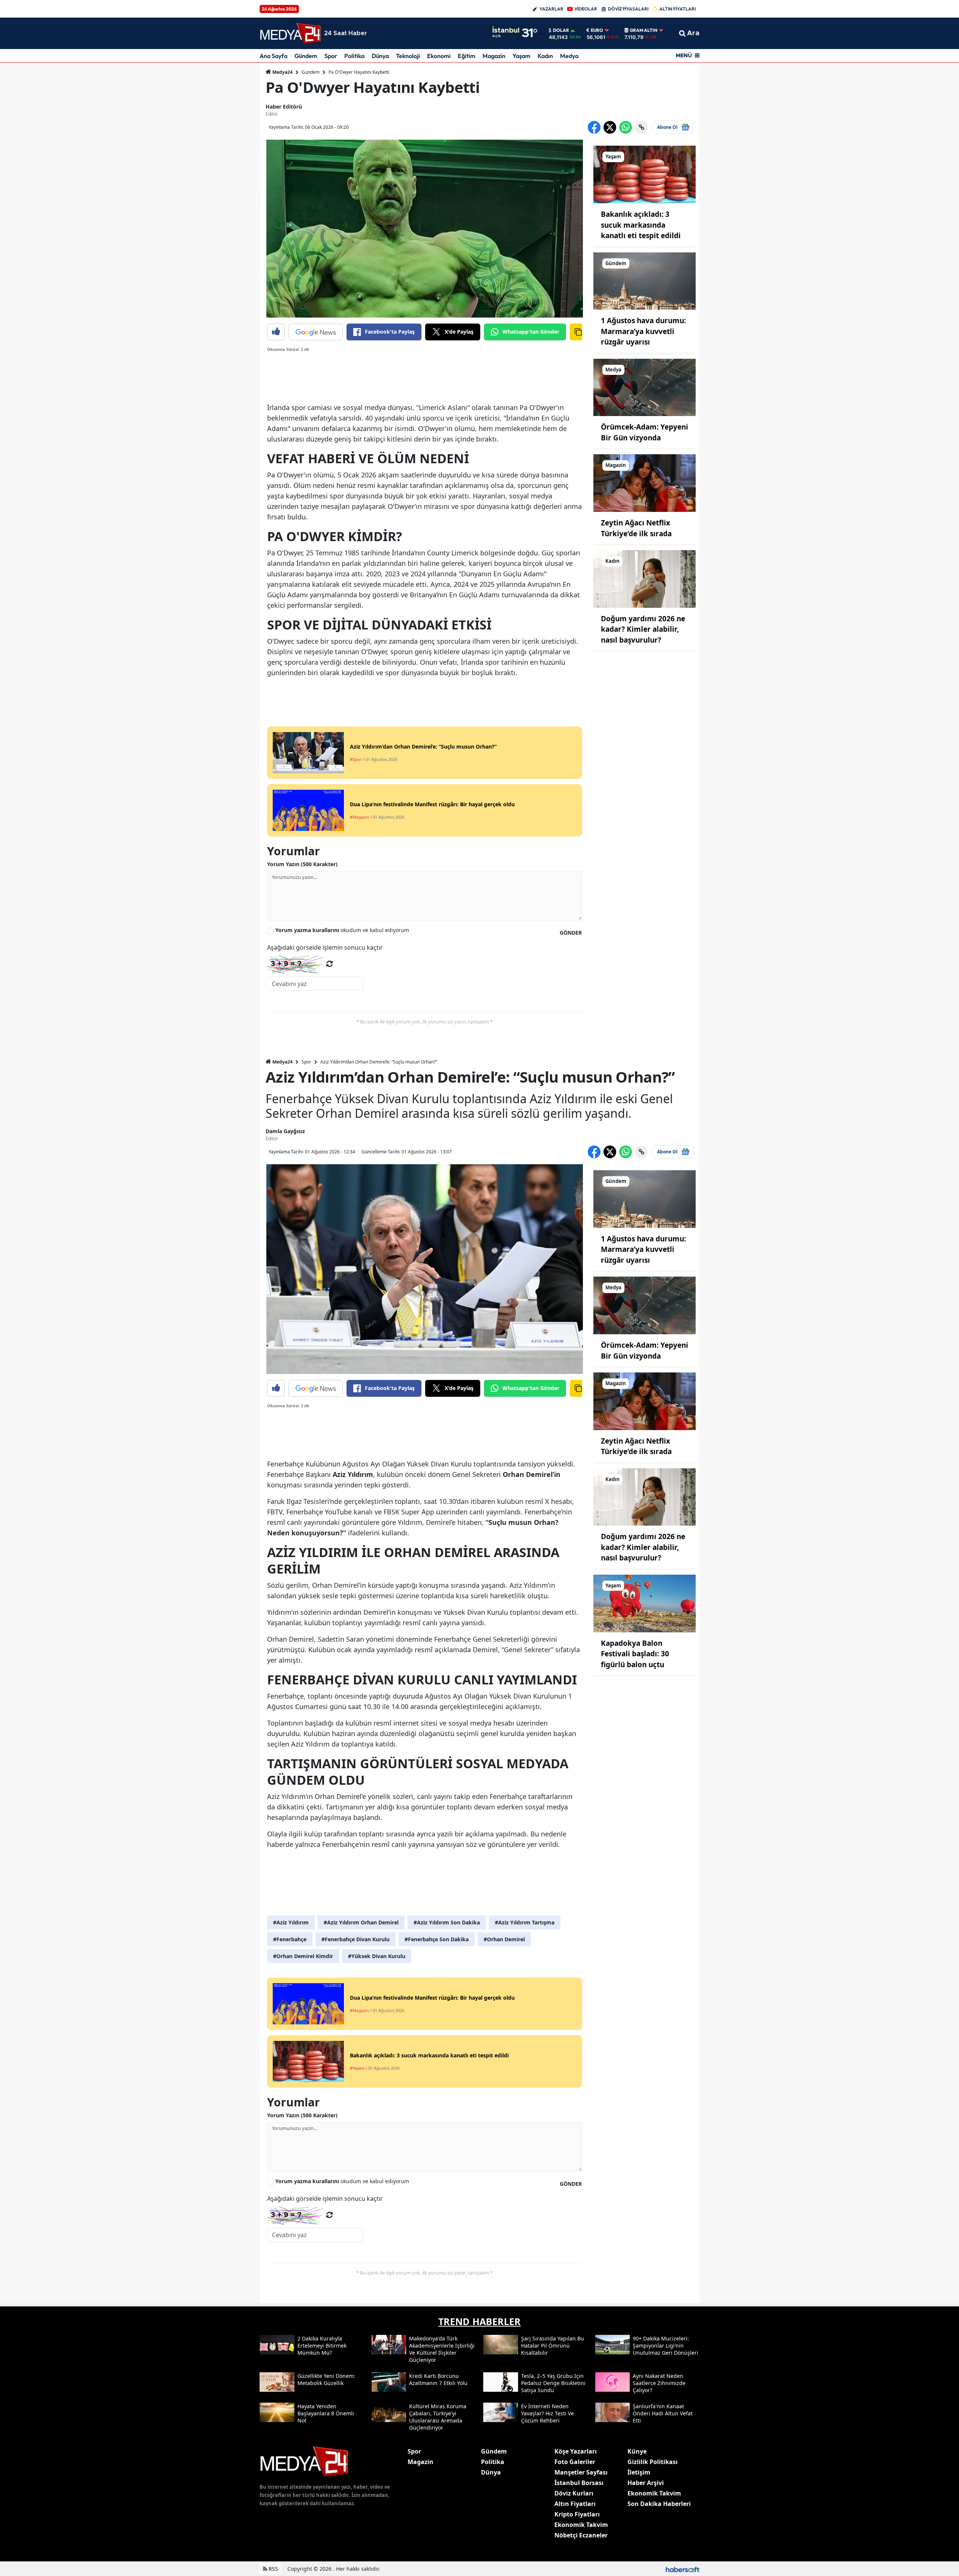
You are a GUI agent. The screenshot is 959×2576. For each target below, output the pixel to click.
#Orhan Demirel (504, 1939)
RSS (273, 2569)
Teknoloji (408, 56)
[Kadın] (645, 578)
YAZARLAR (551, 9)
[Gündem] (645, 280)
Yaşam (521, 56)
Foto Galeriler (575, 2462)
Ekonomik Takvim (581, 2525)
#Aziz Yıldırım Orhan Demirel (361, 1922)
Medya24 (282, 72)
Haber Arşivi (646, 2483)
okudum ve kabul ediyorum (342, 930)
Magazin (494, 56)
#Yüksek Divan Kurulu (377, 1956)
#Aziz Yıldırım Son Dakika (447, 1922)
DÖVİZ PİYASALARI (628, 9)
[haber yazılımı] (683, 2569)
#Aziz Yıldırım (291, 1922)
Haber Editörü (284, 107)
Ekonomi (439, 56)
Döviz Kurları (574, 2493)
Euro (597, 30)
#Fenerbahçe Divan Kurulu (356, 1939)
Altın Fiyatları (575, 2504)
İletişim (639, 2472)
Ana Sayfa (273, 56)
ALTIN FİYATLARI (677, 9)
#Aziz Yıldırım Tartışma (525, 1922)
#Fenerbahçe (290, 1939)
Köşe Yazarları (576, 2451)
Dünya (380, 56)
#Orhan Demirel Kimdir (303, 1956)
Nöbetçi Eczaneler (581, 2535)
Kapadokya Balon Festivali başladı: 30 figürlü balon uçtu (635, 1654)
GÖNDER (571, 933)
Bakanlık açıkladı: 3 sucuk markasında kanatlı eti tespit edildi (641, 225)
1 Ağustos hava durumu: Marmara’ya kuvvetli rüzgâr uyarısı (643, 331)
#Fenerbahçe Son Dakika (437, 1939)
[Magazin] (645, 483)
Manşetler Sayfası (581, 2472)
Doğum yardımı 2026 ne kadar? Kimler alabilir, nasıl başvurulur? (643, 629)
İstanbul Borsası (579, 2483)
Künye (637, 2451)
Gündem (306, 56)
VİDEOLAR (586, 9)
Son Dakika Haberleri (659, 2504)
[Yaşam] (645, 174)
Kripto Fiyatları (577, 2514)
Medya (569, 56)
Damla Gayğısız (285, 1131)
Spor (331, 56)
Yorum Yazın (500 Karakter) (302, 864)
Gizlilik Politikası (653, 2462)
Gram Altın (644, 30)
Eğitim (467, 56)
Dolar (561, 30)
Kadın (545, 56)
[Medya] (645, 387)
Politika (354, 56)
